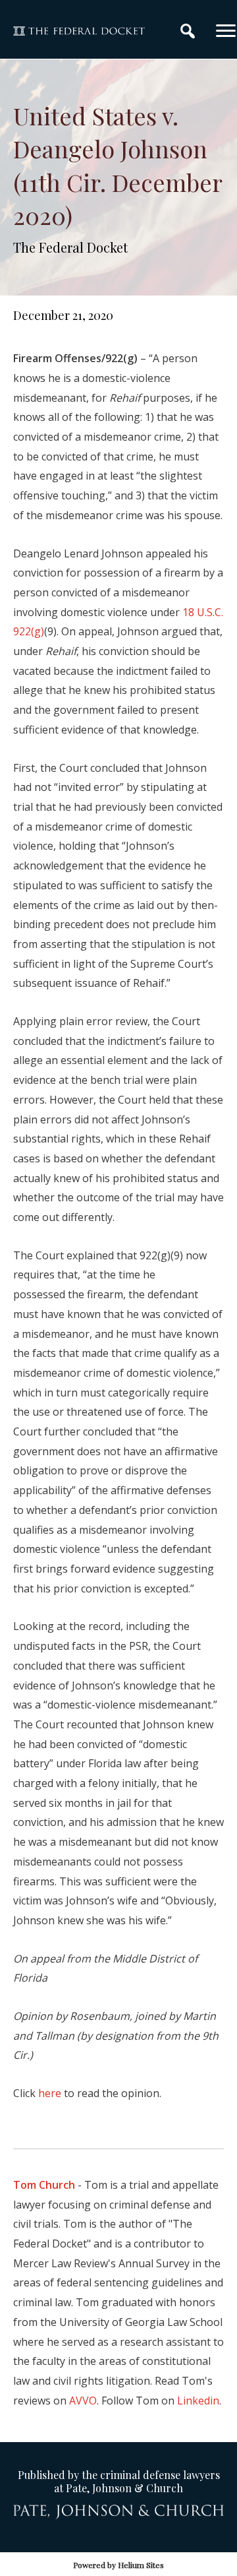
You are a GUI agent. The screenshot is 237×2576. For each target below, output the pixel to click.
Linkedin (198, 2401)
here (50, 2093)
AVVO (83, 2401)
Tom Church (44, 2185)
